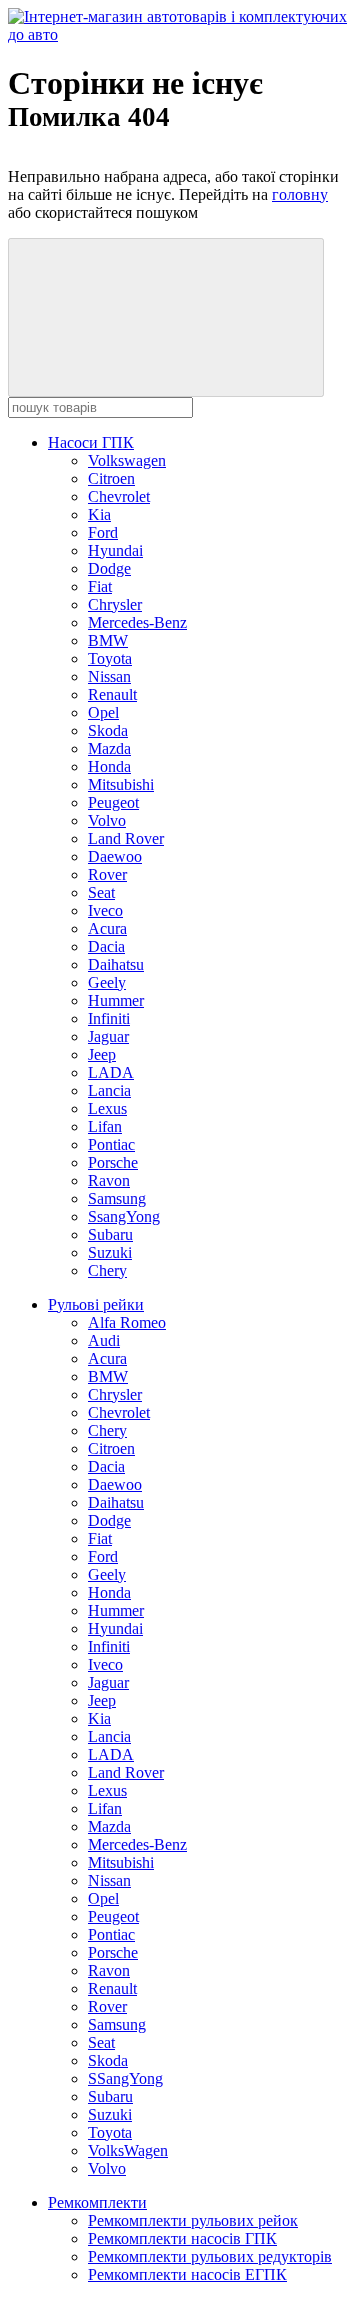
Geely (107, 982)
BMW (108, 640)
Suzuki (110, 1252)
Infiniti (109, 1018)
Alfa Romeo (127, 1322)
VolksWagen (128, 2150)
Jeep (102, 1054)
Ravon (109, 1180)
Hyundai (115, 550)
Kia (99, 514)
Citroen (111, 478)
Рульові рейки (96, 1304)
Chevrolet (119, 496)
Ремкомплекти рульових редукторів (210, 2256)
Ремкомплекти (97, 2202)
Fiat (100, 586)
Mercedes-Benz (137, 622)
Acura (107, 928)
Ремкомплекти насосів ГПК (182, 2238)
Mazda (109, 748)
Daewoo (115, 856)
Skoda (108, 730)
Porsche (113, 1162)
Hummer (116, 1000)
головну (300, 194)
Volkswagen (127, 460)
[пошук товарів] (166, 317)
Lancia (109, 1090)
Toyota (110, 658)
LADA (111, 1072)
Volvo (107, 820)
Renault (112, 694)
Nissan (109, 676)
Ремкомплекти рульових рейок (193, 2220)
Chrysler (115, 604)
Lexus (107, 1108)
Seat (101, 892)
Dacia (106, 946)
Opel (103, 712)
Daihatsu (116, 964)
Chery (107, 1270)
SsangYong (124, 1216)
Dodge (109, 568)
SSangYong (125, 2078)
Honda (109, 766)
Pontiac (111, 1144)
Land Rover (126, 838)
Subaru (110, 1234)
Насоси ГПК (91, 442)
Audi (104, 1340)
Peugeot (113, 802)
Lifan (105, 1126)
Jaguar (108, 1036)
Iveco (105, 910)
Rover (107, 874)
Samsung (117, 1198)
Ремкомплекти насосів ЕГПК (187, 2274)
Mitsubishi (121, 784)
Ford (103, 532)
